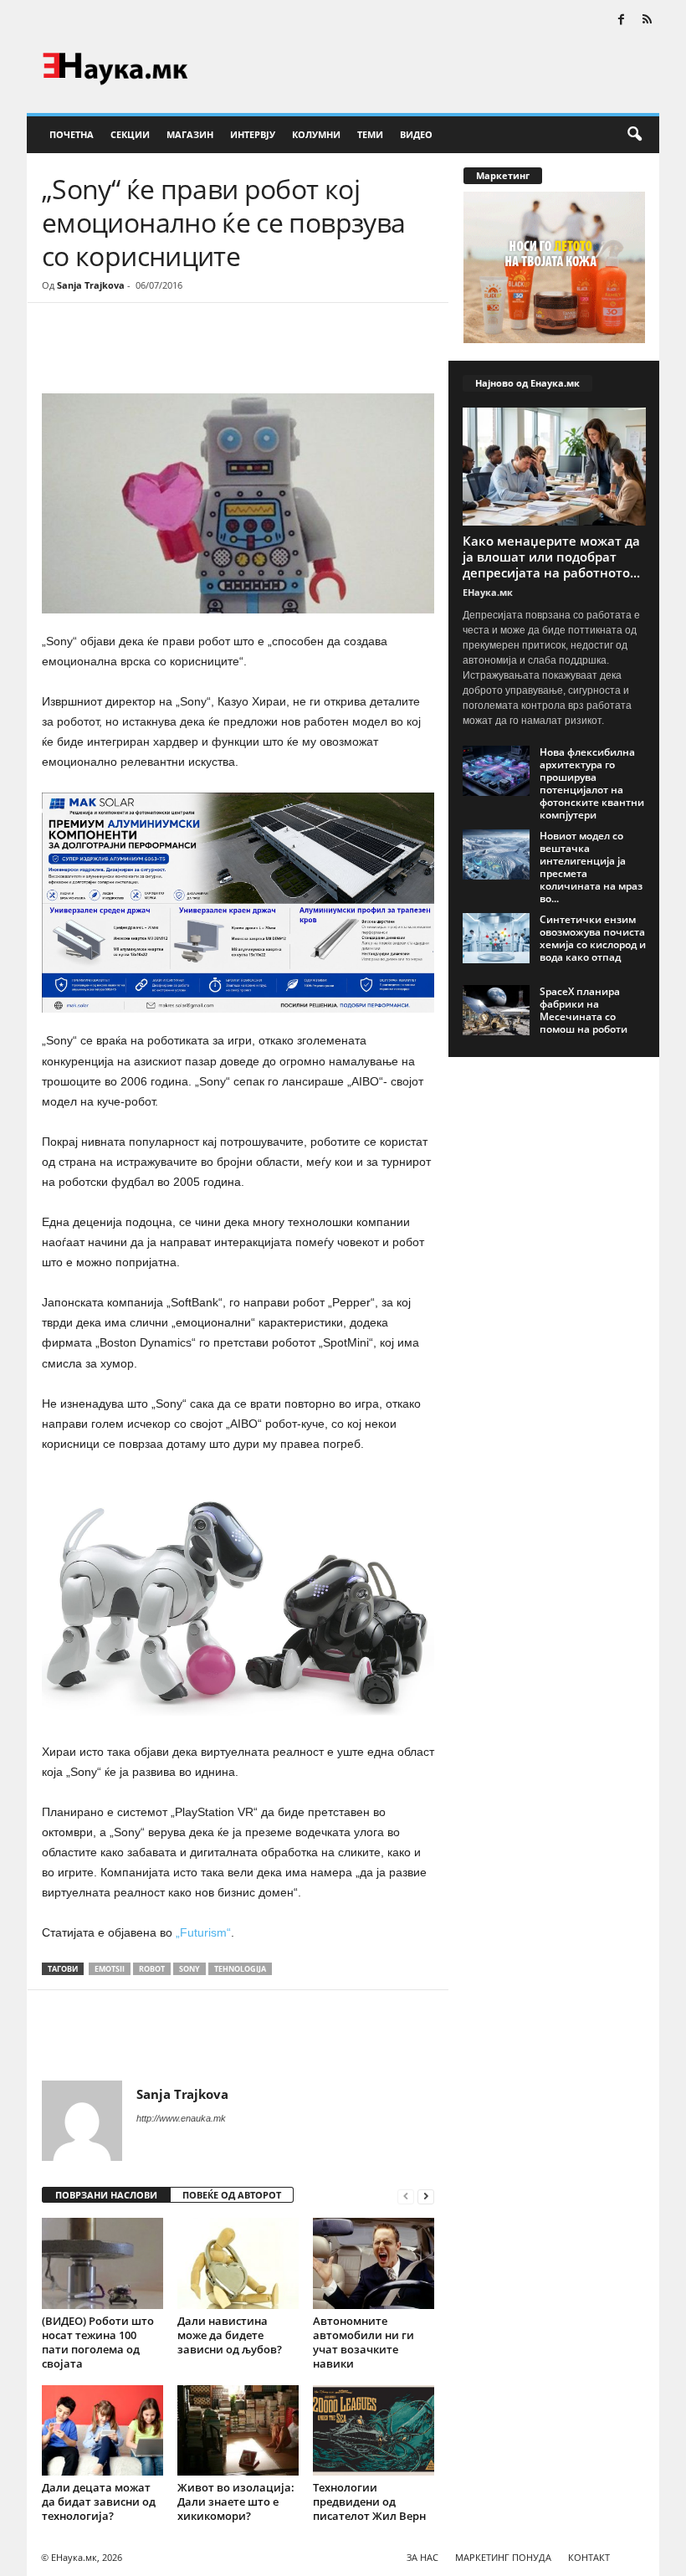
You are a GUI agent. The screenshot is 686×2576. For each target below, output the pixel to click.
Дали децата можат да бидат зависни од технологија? (99, 2502)
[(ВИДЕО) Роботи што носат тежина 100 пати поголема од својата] (102, 2263)
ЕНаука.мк (488, 592)
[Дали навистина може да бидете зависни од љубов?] (238, 2263)
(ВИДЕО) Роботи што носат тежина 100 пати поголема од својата (98, 2342)
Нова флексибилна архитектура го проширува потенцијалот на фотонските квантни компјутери (592, 783)
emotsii (110, 1969)
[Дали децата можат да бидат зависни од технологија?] (102, 2430)
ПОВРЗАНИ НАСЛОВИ (106, 2195)
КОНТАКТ (589, 2557)
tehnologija (240, 1969)
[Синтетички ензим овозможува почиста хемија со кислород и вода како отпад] (496, 938)
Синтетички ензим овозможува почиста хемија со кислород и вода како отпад (593, 938)
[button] (634, 135)
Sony (189, 1969)
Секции (130, 134)
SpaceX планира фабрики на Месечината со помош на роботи (584, 1010)
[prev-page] (406, 2196)
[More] (197, 353)
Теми (370, 134)
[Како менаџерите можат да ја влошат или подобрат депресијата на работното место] (554, 467)
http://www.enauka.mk (181, 2118)
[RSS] (647, 21)
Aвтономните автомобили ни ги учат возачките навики (363, 2342)
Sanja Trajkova (91, 285)
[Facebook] (621, 21)
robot (152, 1969)
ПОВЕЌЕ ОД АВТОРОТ (232, 2195)
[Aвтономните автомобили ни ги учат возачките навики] (374, 2263)
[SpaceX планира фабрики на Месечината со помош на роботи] (496, 1010)
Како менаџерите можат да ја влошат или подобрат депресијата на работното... (551, 557)
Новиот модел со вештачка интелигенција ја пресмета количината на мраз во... (591, 867)
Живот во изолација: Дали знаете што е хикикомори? (236, 2502)
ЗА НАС (422, 2557)
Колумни (316, 134)
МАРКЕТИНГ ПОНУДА (503, 2557)
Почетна (72, 134)
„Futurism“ (203, 1932)
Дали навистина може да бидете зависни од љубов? (230, 2335)
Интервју (253, 134)
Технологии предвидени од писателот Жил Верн (369, 2502)
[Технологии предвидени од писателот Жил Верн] (374, 2431)
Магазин (190, 134)
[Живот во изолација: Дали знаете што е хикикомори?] (238, 2430)
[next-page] (426, 2196)
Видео (416, 134)
